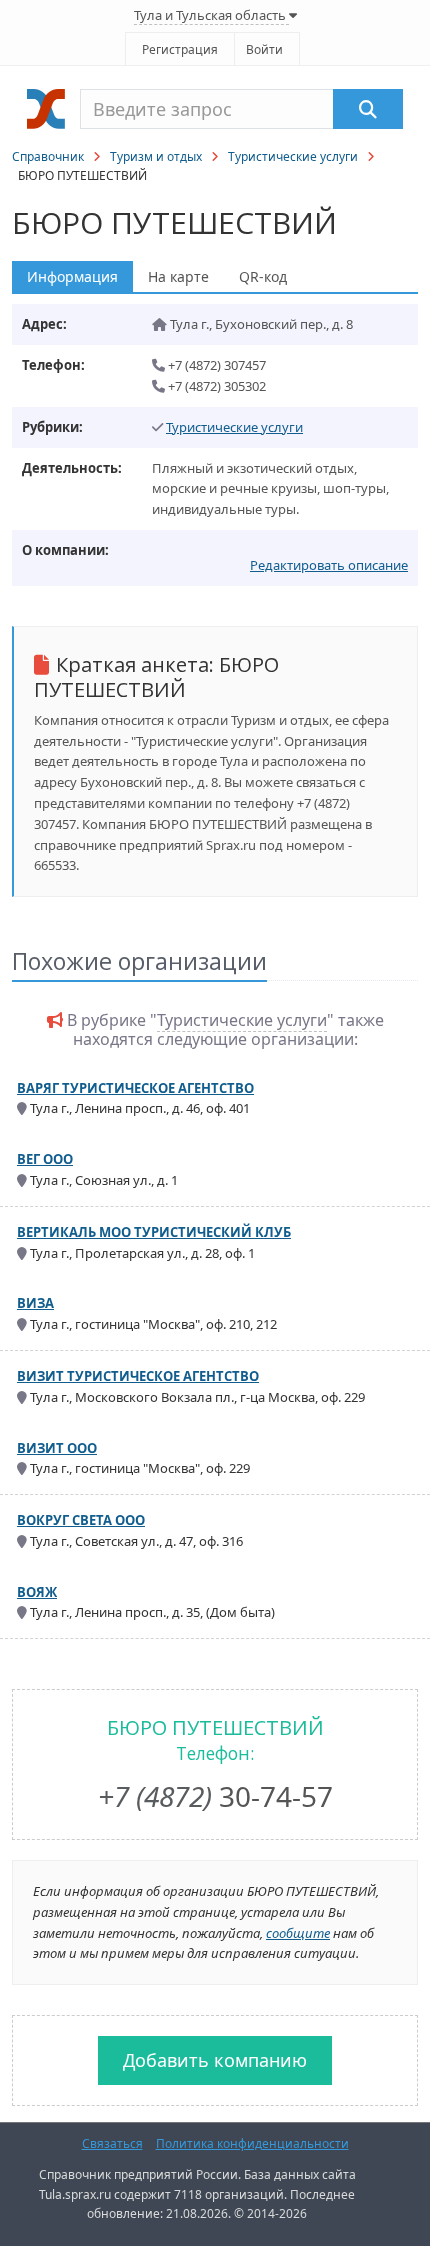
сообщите (298, 1933)
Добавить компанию (215, 2060)
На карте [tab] (178, 276)
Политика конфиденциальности (252, 2143)
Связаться (112, 2143)
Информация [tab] (72, 276)
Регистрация (180, 49)
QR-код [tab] (263, 276)
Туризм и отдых (156, 156)
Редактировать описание (329, 565)
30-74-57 (215, 1796)
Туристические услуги (293, 156)
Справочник (48, 156)
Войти (264, 49)
